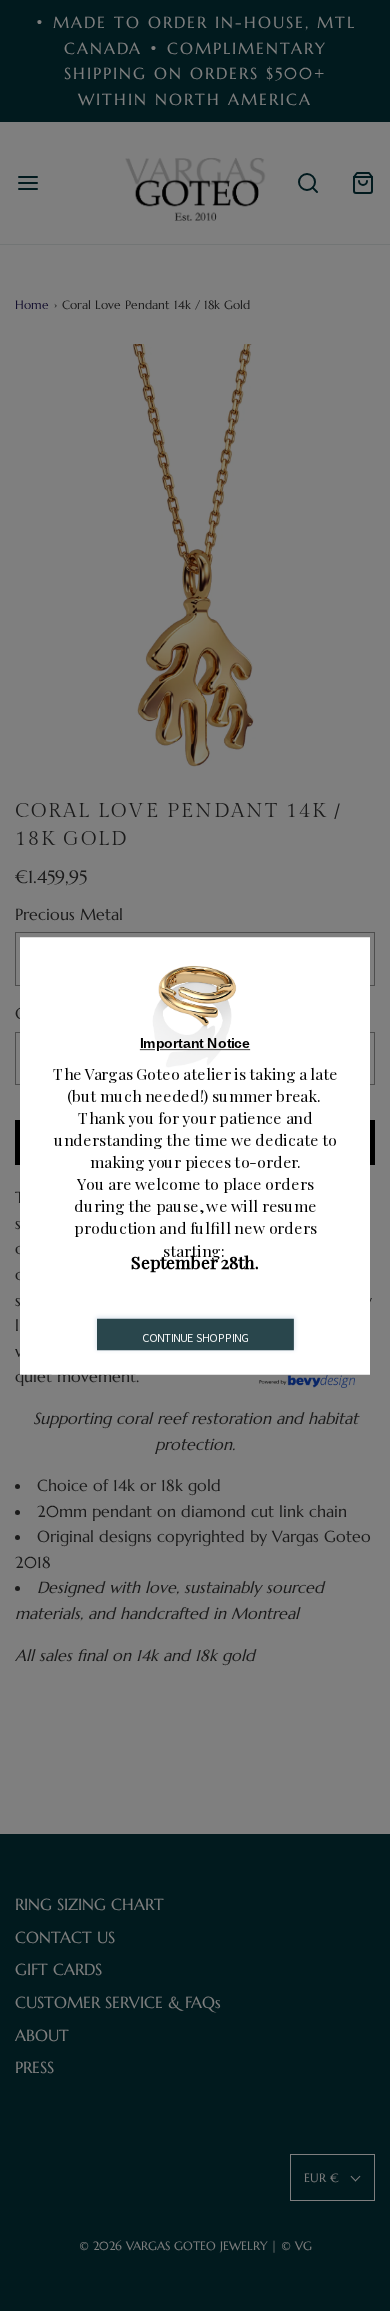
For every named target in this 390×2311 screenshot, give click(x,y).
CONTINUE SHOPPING (196, 1337)
